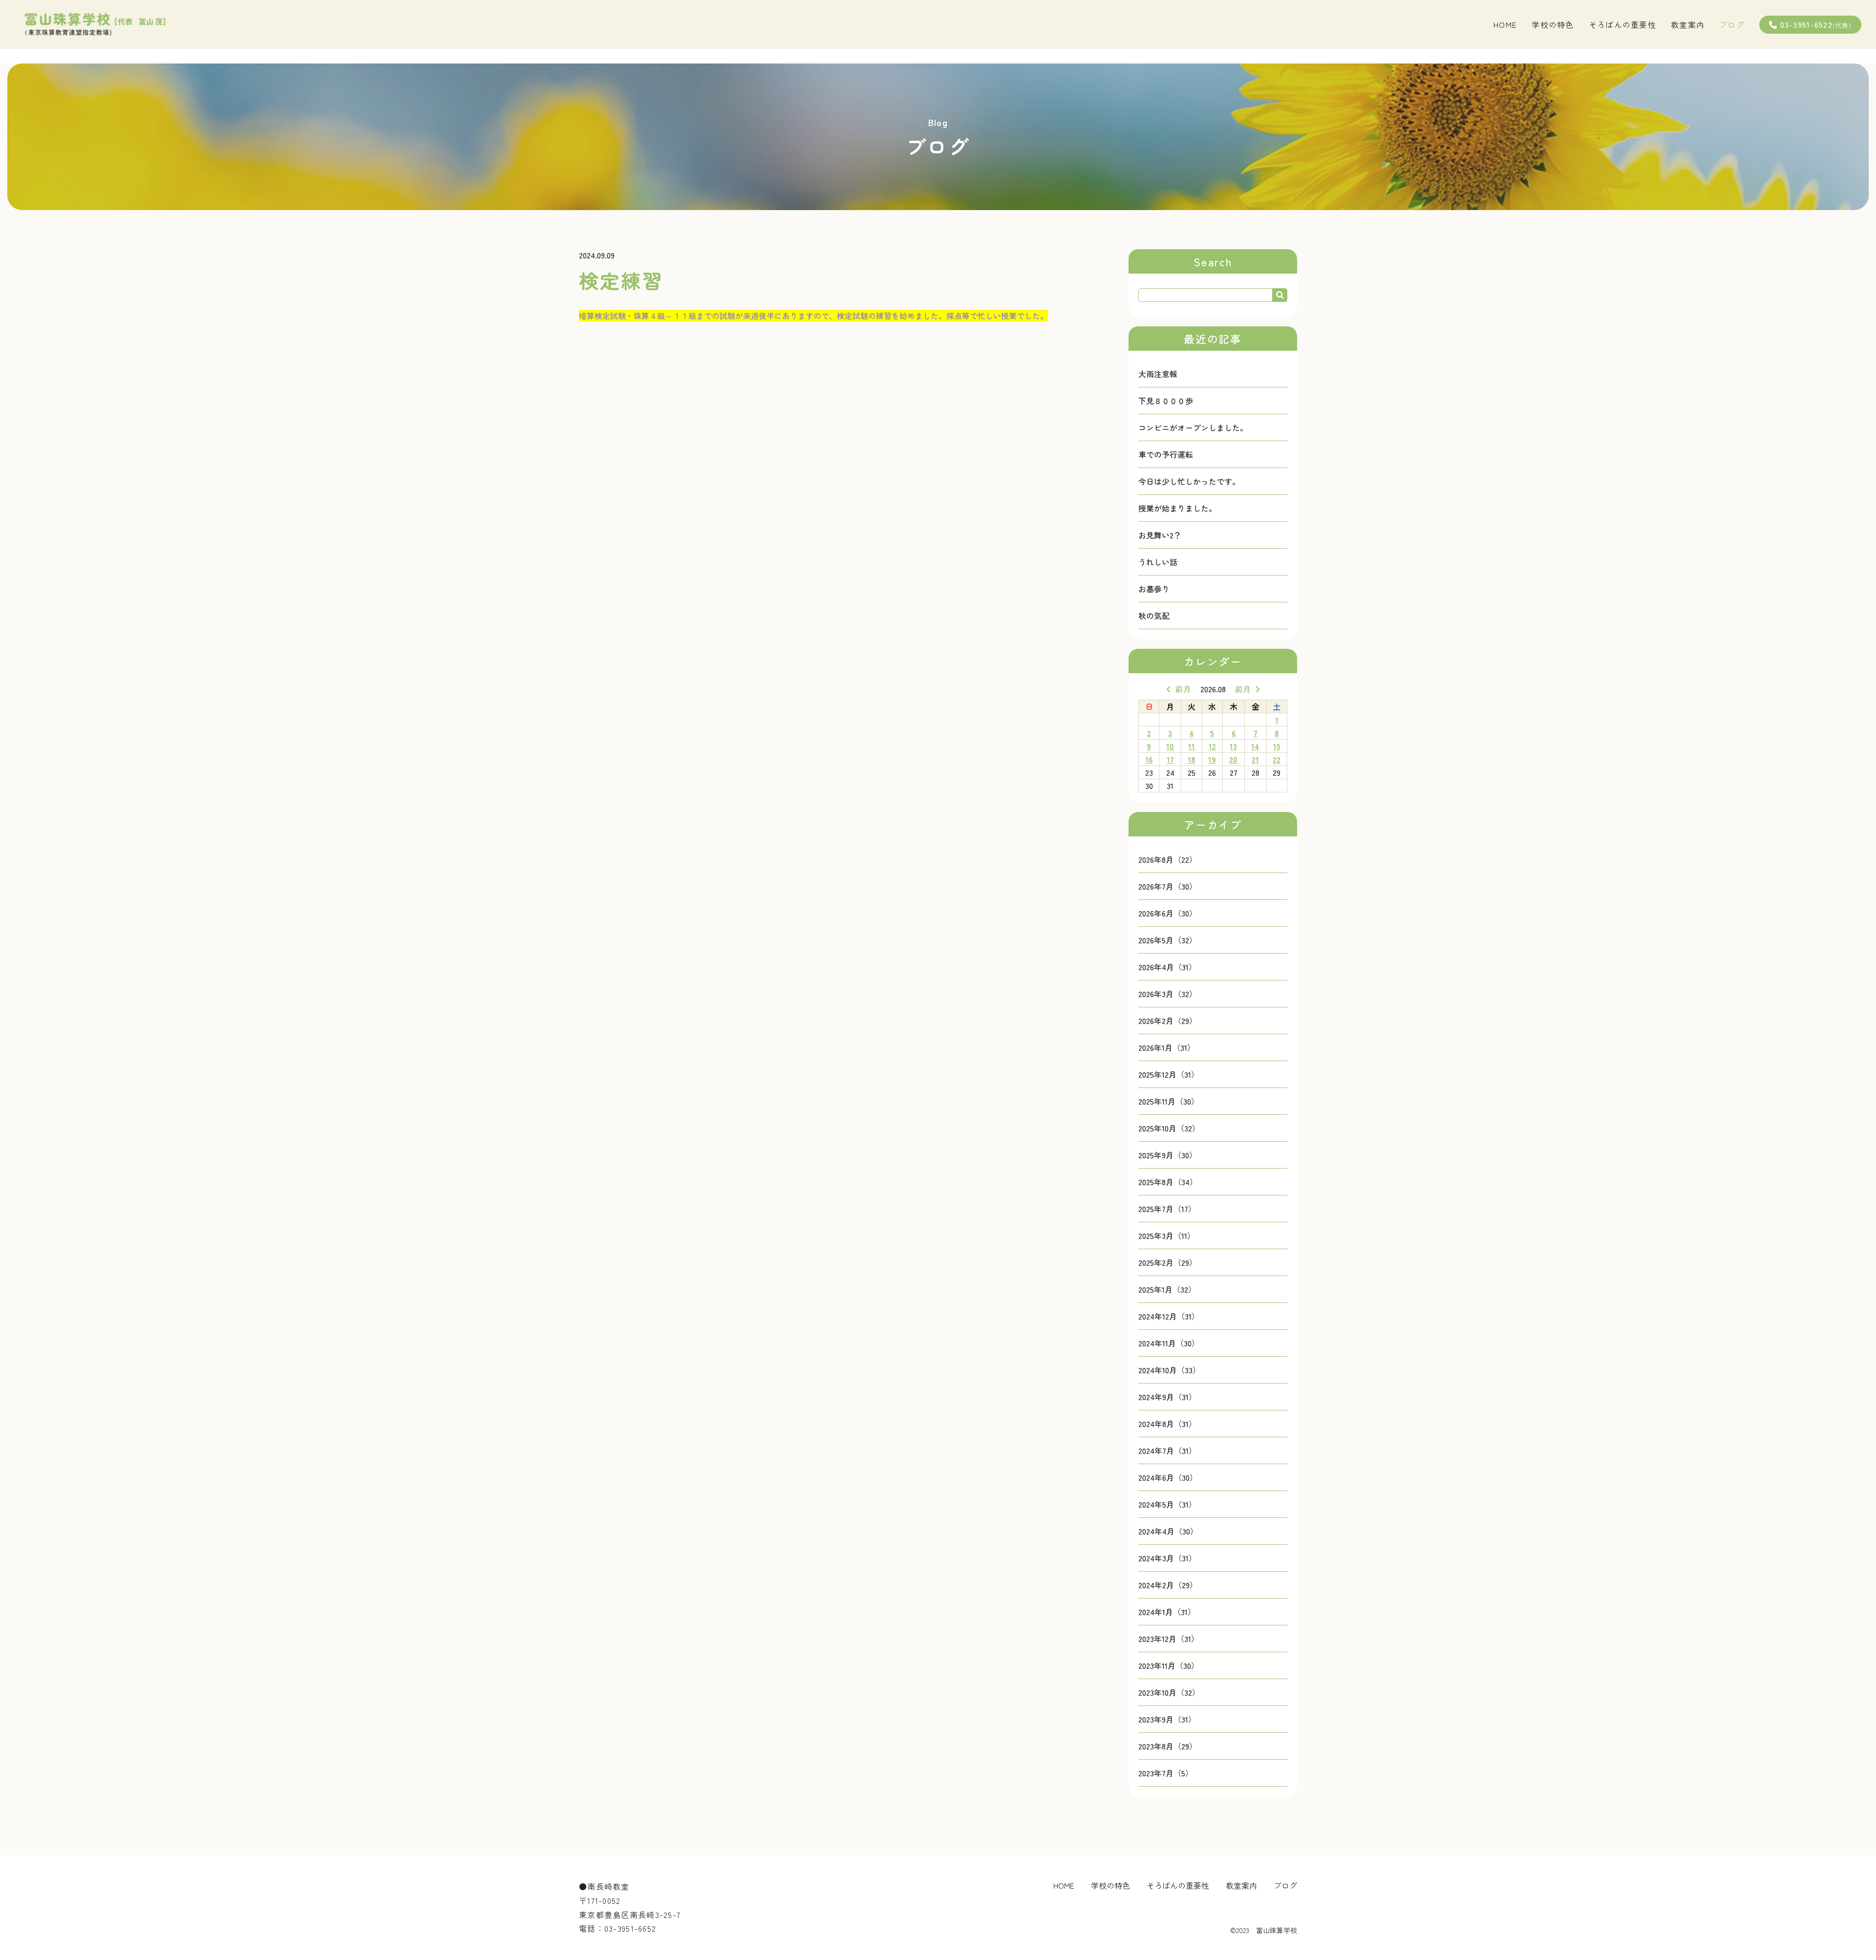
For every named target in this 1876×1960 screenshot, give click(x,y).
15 (1277, 746)
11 (1192, 746)
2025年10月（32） (1169, 1128)
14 (1255, 746)
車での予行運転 (1166, 454)
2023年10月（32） (1169, 1692)
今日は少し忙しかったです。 (1189, 481)
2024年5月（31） (1167, 1504)
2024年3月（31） (1167, 1558)
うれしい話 (1158, 562)
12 (1212, 746)
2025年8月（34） (1168, 1182)
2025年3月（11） (1167, 1236)
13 (1233, 746)
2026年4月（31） (1167, 967)
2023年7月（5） (1166, 1773)
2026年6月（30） (1168, 913)
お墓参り (1154, 589)
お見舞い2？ (1160, 535)
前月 (1183, 689)
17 (1170, 759)
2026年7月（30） (1168, 886)
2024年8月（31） (1167, 1424)
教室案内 (1688, 24)
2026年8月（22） (1168, 859)
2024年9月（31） (1167, 1397)
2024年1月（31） (1167, 1612)
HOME (1505, 24)
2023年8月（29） (1168, 1746)
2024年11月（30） (1169, 1343)
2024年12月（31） (1169, 1316)
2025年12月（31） (1169, 1074)
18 (1192, 759)
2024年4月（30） (1168, 1531)
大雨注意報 (1158, 374)
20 (1233, 759)
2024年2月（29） (1168, 1585)
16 (1149, 759)
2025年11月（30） (1169, 1101)
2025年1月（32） (1167, 1289)
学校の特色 (1553, 24)
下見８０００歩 (1166, 401)
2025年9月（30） (1168, 1155)
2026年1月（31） (1167, 1047)
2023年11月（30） (1169, 1665)
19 (1212, 759)
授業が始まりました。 (1177, 508)
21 (1255, 759)
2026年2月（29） (1168, 1021)
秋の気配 (1154, 616)
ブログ (1732, 24)
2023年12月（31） (1169, 1639)
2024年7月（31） (1167, 1450)
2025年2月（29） (1168, 1262)
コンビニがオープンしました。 (1193, 427)
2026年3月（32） (1168, 994)
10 (1170, 746)
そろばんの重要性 (1622, 24)
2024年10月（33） (1169, 1370)
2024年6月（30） (1168, 1477)
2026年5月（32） (1168, 940)
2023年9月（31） (1167, 1719)
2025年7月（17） (1167, 1209)
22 (1277, 759)
